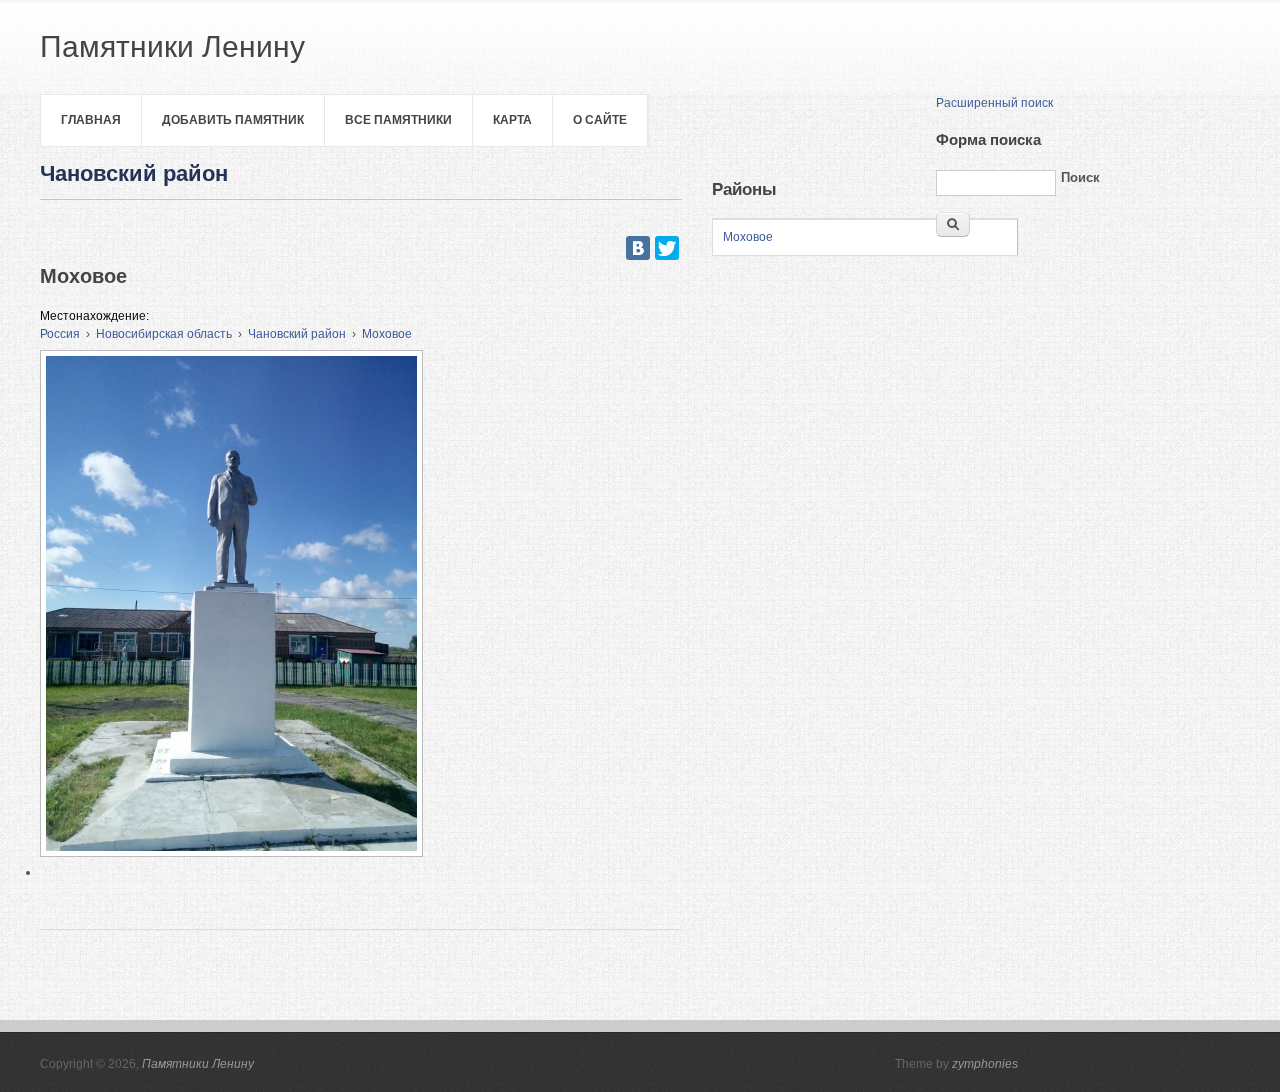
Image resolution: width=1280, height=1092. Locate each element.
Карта (512, 120)
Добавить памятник (233, 120)
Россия (60, 334)
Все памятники (398, 120)
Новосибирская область (164, 334)
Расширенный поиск (994, 103)
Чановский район (297, 334)
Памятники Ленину (198, 1064)
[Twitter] (667, 248)
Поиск (1080, 177)
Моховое (387, 334)
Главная (91, 120)
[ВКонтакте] (638, 248)
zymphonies (985, 1064)
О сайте (600, 120)
